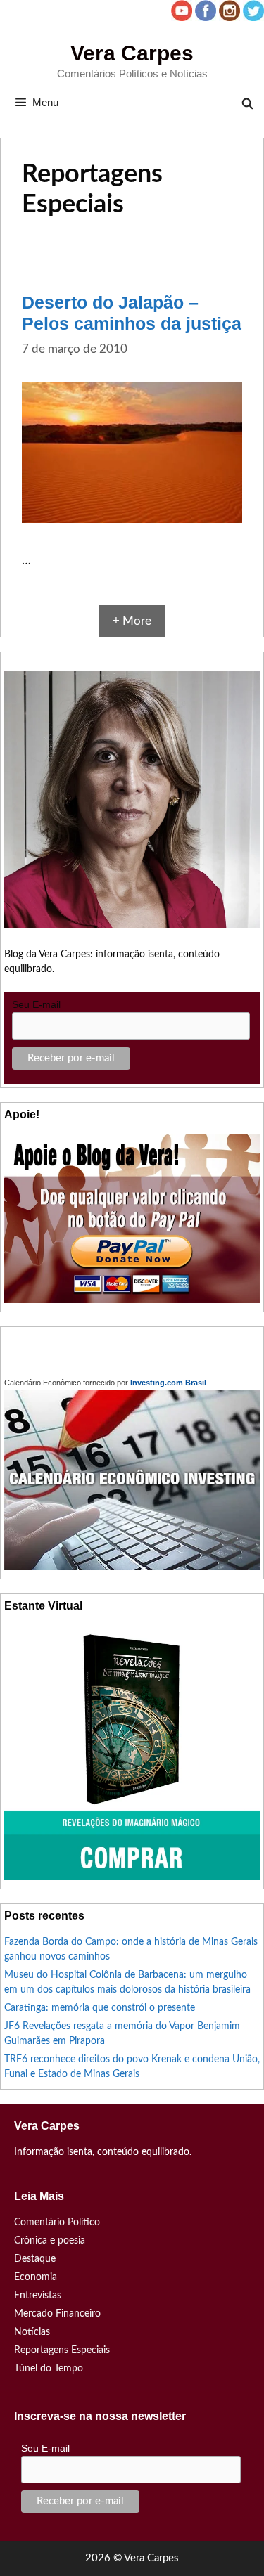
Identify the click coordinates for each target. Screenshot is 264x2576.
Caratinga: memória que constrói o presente (100, 2008)
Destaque (35, 2259)
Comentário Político (57, 2222)
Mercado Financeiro (57, 2314)
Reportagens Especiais (62, 2350)
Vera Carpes (132, 53)
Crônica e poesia (50, 2241)
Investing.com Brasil (168, 1383)
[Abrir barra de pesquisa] (247, 104)
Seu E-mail (36, 1004)
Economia (36, 2277)
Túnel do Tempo (49, 2369)
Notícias (32, 2332)
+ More (132, 621)
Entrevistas (38, 2296)
